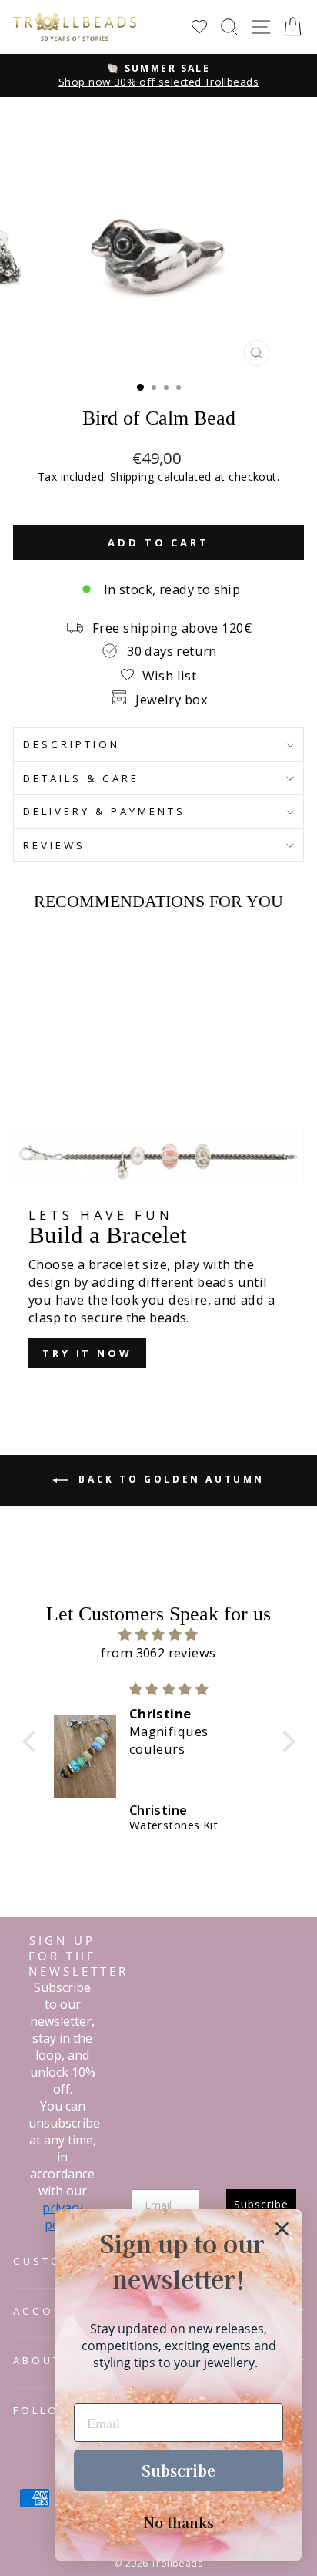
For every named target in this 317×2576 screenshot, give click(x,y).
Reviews (54, 845)
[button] (32, 1741)
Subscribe (179, 2470)
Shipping (132, 477)
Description (72, 744)
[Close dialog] (282, 2229)
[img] (159, 1634)
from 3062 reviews (158, 1652)
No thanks (179, 2522)
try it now (87, 1353)
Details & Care (81, 778)
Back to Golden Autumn (169, 1479)
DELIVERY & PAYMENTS (104, 811)
